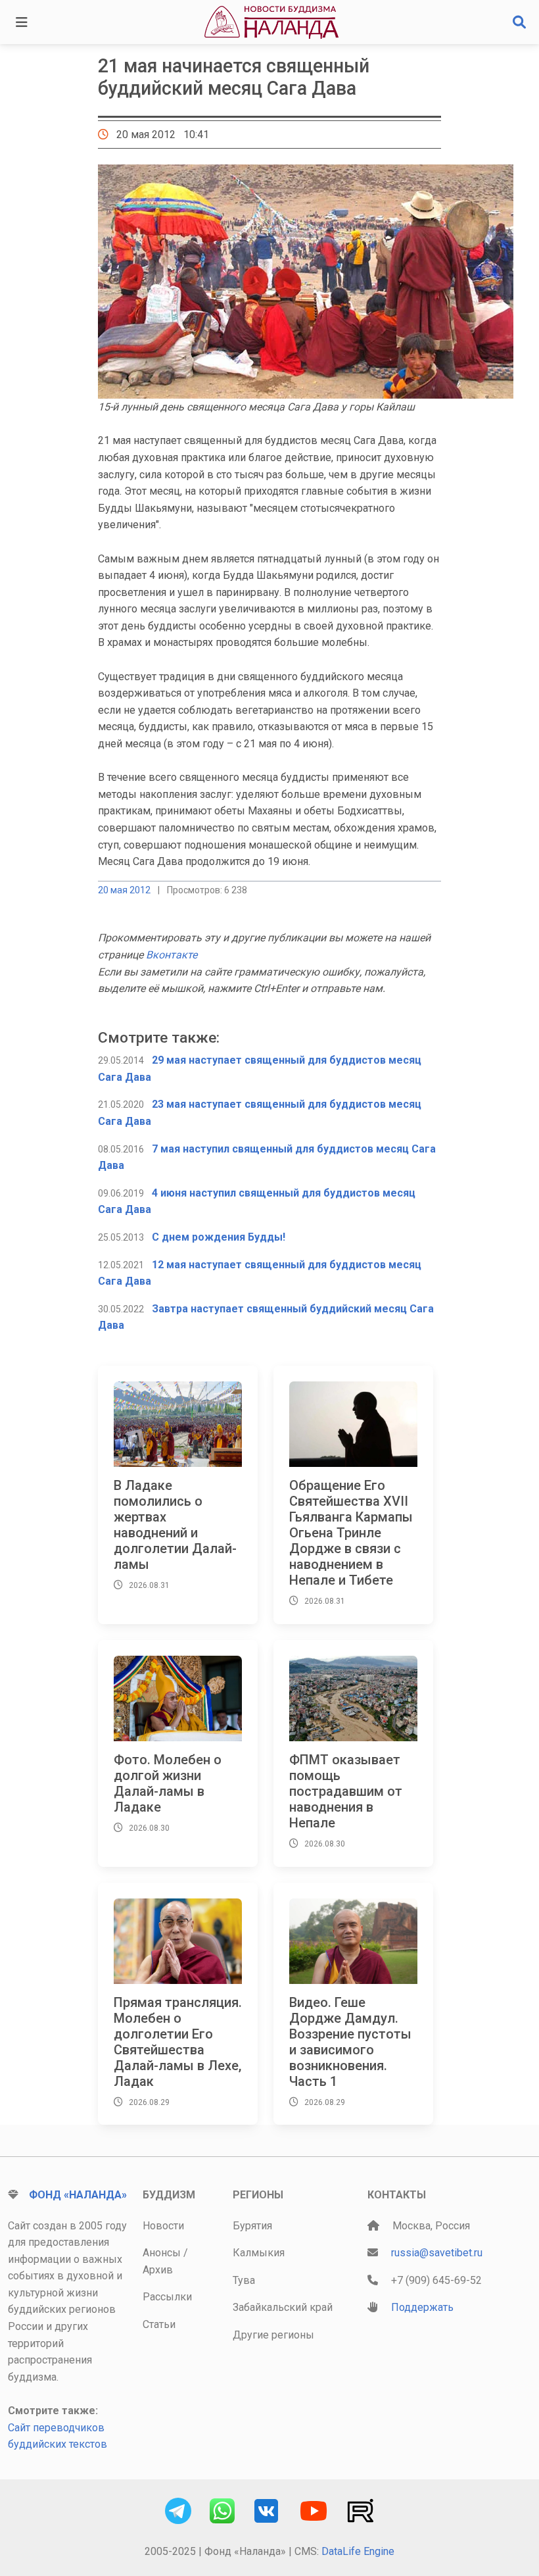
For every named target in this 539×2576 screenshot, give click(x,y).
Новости (163, 2226)
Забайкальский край (283, 2307)
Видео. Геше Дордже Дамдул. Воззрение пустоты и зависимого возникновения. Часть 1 (350, 2042)
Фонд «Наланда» (78, 2195)
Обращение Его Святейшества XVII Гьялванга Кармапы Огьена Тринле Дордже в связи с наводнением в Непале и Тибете (351, 1533)
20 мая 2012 (124, 890)
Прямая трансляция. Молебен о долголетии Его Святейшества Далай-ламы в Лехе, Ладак (178, 2042)
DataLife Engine (358, 2551)
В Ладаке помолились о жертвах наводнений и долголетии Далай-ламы (175, 1525)
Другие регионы (273, 2335)
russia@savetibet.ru (437, 2253)
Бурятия (252, 2226)
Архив (158, 2270)
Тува (244, 2280)
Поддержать (422, 2307)
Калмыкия (259, 2253)
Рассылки (167, 2297)
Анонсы (162, 2253)
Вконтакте (172, 955)
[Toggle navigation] (22, 22)
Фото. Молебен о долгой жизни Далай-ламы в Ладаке (168, 1783)
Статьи (159, 2324)
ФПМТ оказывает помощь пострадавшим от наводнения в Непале (346, 1791)
